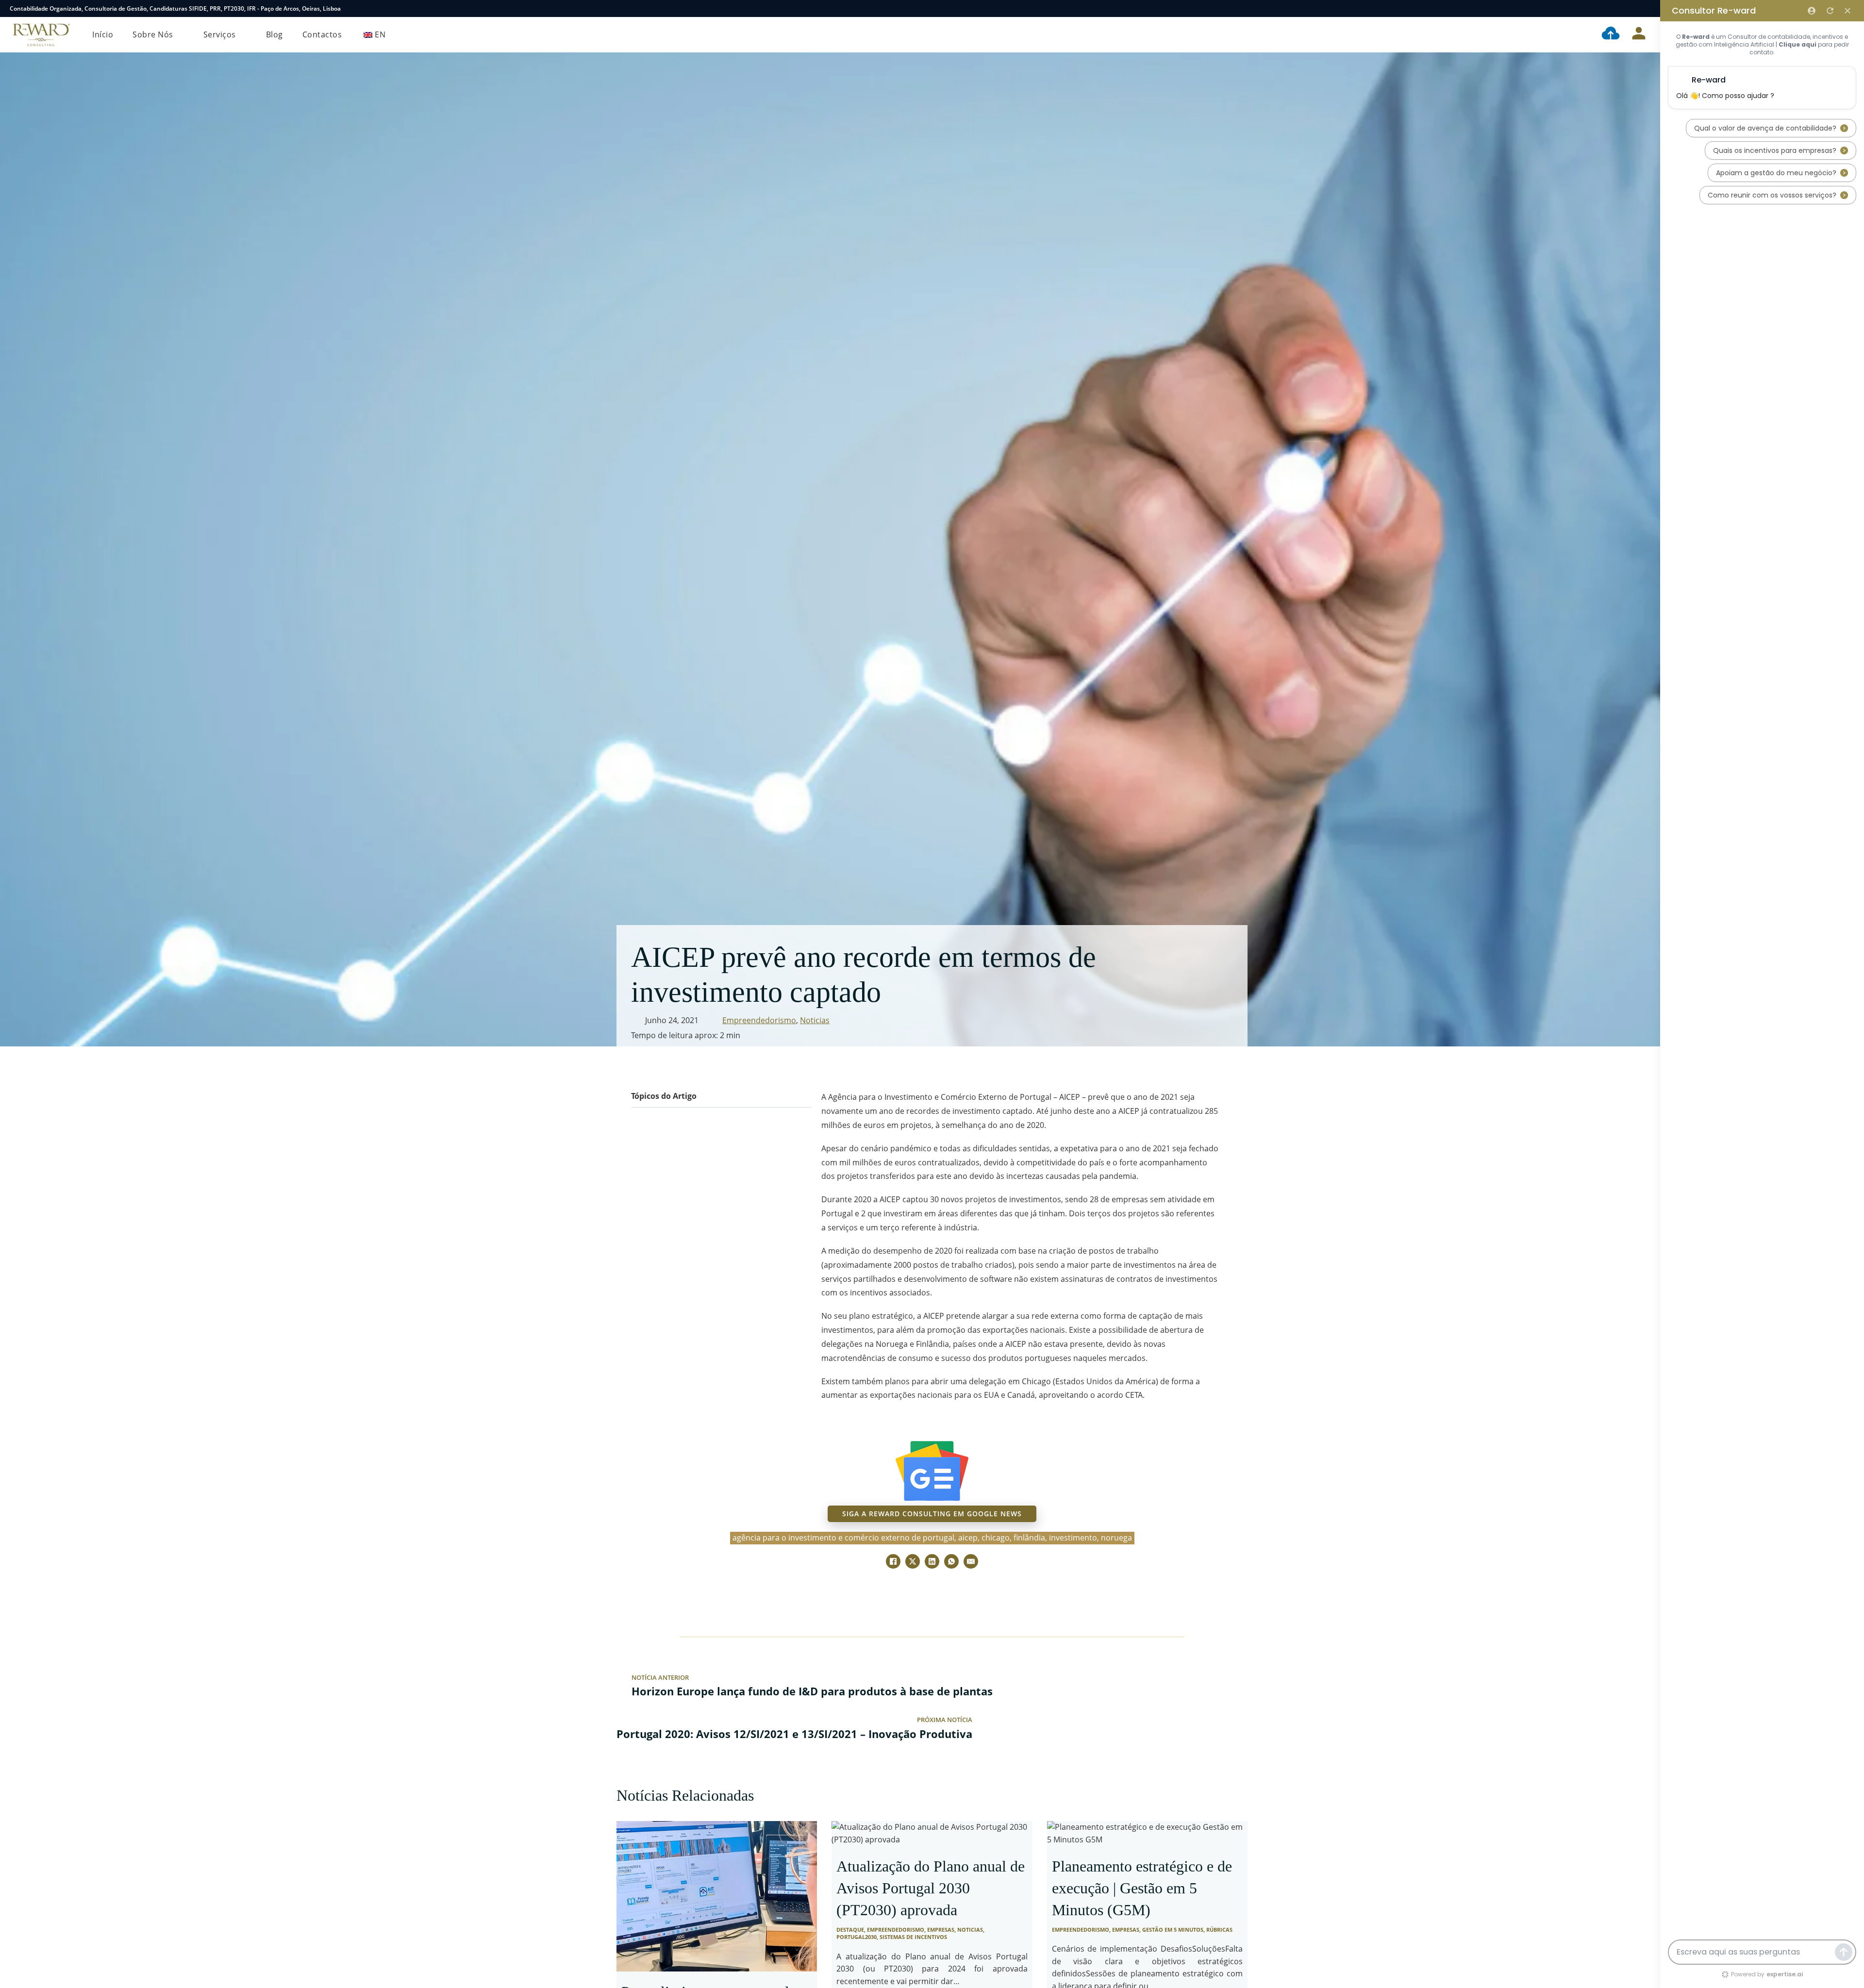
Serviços (220, 34)
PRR (215, 8)
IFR (251, 8)
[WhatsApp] (951, 1561)
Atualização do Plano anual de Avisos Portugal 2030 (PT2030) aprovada (931, 1888)
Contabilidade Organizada (46, 8)
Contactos (322, 34)
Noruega (1116, 1538)
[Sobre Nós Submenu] (181, 35)
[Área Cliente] (1639, 35)
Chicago (996, 1538)
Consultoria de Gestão (116, 8)
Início (103, 34)
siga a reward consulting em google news (932, 1514)
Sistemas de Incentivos (913, 1937)
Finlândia (1029, 1538)
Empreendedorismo (759, 1020)
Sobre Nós (153, 34)
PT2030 (234, 8)
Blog (275, 34)
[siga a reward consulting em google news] (932, 1471)
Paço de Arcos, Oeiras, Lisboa (301, 8)
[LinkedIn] (932, 1561)
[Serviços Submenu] (244, 35)
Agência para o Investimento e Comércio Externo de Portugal (843, 1538)
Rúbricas (1219, 1930)
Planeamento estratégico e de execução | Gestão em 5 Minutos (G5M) (1142, 1888)
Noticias (815, 1020)
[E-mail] (971, 1561)
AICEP (968, 1538)
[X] (913, 1561)
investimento (1073, 1538)
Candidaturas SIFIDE (178, 8)
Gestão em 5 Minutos (1173, 1930)
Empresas (941, 1930)
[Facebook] (893, 1561)
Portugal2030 (857, 1937)
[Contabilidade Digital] (1611, 35)
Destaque (850, 1930)
